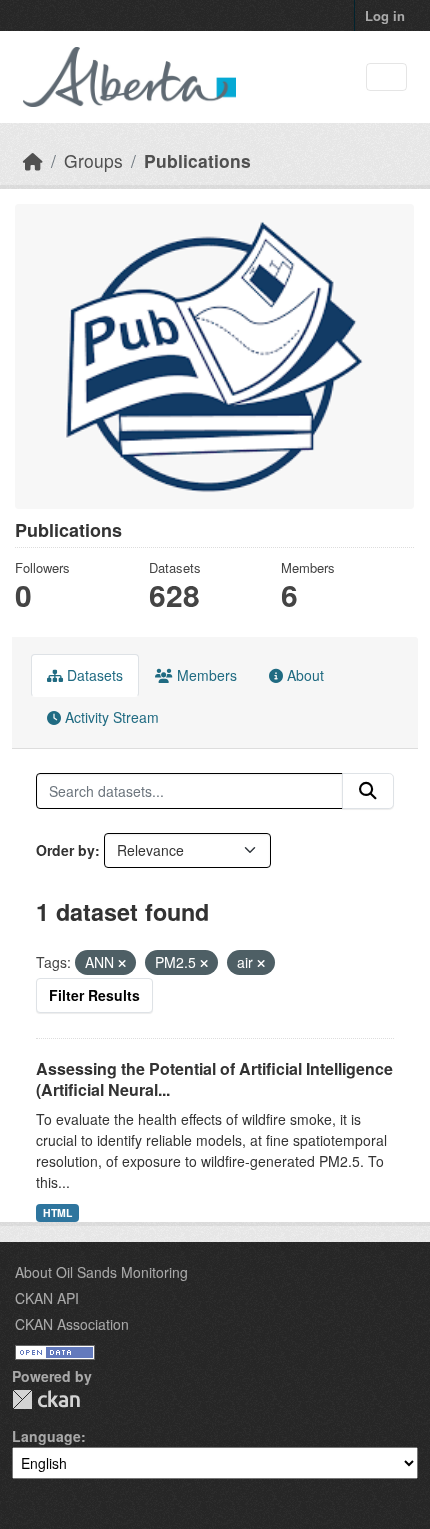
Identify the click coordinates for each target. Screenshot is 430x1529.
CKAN (46, 1399)
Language (46, 1436)
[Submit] (368, 791)
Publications (197, 160)
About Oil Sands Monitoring (101, 1272)
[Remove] (122, 963)
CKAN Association (72, 1324)
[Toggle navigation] (386, 77)
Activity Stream (110, 717)
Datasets (93, 675)
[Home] (33, 160)
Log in (385, 15)
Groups (93, 160)
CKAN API (47, 1298)
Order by (65, 850)
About (303, 675)
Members (205, 675)
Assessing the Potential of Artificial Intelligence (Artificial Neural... (214, 1079)
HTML (57, 1212)
